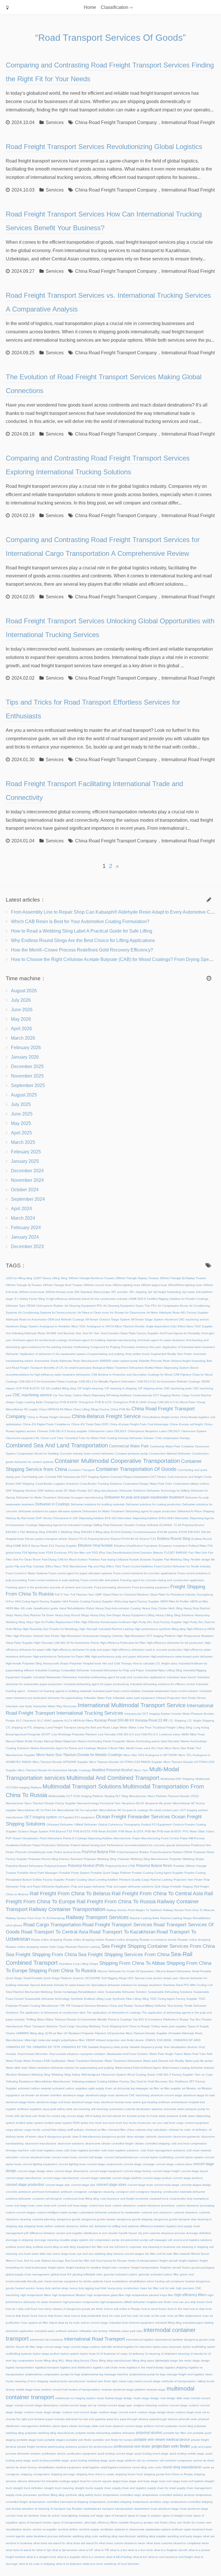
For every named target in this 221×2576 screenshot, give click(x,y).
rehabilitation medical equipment (59, 2467)
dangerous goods (68, 2219)
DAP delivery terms (50, 1491)
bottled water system (30, 2123)
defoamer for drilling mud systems (117, 2226)
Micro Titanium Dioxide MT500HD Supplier (60, 1762)
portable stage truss (30, 2440)
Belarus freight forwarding (188, 1361)
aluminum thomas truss (116, 2102)
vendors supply (89, 2529)
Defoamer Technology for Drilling (168, 1491)
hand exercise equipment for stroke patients (74, 2281)
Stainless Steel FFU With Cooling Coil (188, 1985)
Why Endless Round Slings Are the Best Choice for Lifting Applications (83, 940)
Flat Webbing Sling (177, 1559)
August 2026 (24, 991)
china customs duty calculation (147, 2130)
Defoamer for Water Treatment (36, 1497)
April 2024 (21, 1209)
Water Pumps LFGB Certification (45, 2061)
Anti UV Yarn (91, 1333)
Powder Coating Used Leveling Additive (92, 1880)
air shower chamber (49, 2095)
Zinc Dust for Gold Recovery (149, 2081)
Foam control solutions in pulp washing (54, 1580)
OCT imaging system (41, 1817)
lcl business (108, 2354)
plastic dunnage (80, 2426)
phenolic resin (188, 2419)
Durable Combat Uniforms (141, 1525)
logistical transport (47, 2367)
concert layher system (189, 2157)
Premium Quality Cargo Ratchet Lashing (146, 1880)
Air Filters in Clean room (93, 1313)
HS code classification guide (39, 1608)
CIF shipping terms (150, 1388)
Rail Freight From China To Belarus (70, 1893)
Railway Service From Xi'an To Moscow (189, 1910)
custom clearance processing (195, 2205)
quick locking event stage (152, 2454)
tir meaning (42, 2509)
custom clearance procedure (156, 2205)
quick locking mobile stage (187, 2454)
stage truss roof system (188, 2481)
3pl (150, 1292)
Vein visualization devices (181, 2047)
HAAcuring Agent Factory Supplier (137, 1601)
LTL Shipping (177, 1721)
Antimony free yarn (149, 1347)
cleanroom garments (186, 2137)
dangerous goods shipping (135, 2219)
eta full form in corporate (125, 2247)
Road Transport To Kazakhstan (122, 1932)
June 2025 (22, 1114)
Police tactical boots (67, 1852)
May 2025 (21, 1123)
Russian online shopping (194, 1940)
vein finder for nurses (191, 2522)
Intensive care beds (19, 1706)
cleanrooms (93, 2143)
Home (90, 7)
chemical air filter (96, 2130)
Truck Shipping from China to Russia (126, 2026)
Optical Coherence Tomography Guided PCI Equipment (135, 1824)
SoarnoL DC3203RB (86, 1978)
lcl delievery (137, 2354)
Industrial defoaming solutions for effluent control (162, 1684)
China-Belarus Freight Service (106, 1416)
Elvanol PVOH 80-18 (125, 1539)
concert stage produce (188, 2178)
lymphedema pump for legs (147, 2374)
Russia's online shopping (122, 1940)
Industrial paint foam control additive (117, 1691)
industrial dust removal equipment (132, 2323)
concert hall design (91, 2157)
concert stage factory (137, 2171)
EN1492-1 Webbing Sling (63, 1532)
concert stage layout (195, 2171)
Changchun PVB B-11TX (95, 1402)
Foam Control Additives (138, 1566)
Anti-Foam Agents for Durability (180, 1333)
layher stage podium (46, 2354)
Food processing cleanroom (113, 1587)
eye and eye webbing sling (95, 2254)
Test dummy (175, 2006)
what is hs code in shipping (37, 2564)
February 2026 (26, 1048)
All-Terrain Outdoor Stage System (108, 1319)
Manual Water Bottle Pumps (24, 1741)
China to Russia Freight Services (49, 1417)
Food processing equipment (151, 1587)
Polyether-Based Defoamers (24, 1866)
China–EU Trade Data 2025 (90, 1424)
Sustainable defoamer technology (47, 1999)
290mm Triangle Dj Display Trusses (183, 1278)
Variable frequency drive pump (108, 2047)
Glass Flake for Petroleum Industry (173, 1594)
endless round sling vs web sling (54, 2247)
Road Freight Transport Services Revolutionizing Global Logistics (104, 147)
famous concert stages (129, 2254)
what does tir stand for (21, 2550)
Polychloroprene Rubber (133, 1852)
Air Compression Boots (173, 1306)
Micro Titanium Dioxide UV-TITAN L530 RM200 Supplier (126, 1762)
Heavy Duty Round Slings (72, 1615)
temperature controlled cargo (122, 2495)
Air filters (152, 1313)
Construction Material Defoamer (170, 1454)
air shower (28, 2095)
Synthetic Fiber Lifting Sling (131, 1999)
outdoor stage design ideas (156, 2412)
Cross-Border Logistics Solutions (57, 1484)
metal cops (126, 2381)
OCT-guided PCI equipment (76, 1817)
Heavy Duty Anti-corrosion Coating (118, 1608)
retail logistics (91, 2467)
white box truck (93, 2564)
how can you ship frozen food (192, 2302)
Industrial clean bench (182, 1677)
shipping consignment (35, 2474)
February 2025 (26, 1152)
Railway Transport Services (97, 1917)
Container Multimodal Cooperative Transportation (117, 1461)
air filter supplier (171, 2088)
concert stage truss (140, 2185)
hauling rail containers (169, 2281)
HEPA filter (13, 1608)
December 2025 (27, 1066)
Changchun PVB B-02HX (61, 1402)
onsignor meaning (145, 2405)
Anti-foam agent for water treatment (161, 1340)
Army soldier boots (137, 1354)
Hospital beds (92, 1663)
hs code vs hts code (153, 2316)
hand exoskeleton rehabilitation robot (129, 2281)
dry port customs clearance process (162, 2233)
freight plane (56, 2267)
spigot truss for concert (86, 2481)
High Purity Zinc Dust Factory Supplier (157, 1622)
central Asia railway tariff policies (63, 2130)
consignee (80, 2192)
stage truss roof (161, 2481)
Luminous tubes (170, 1734)
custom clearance (124, 2205)
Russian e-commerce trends (158, 1940)
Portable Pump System (74, 1873)
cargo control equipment (193, 2123)
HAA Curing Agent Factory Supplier (38, 1601)
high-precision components (81, 2302)
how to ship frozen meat (54, 2316)
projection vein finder (171, 2446)
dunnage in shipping (19, 2240)
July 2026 (21, 1000)
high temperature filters (36, 2295)
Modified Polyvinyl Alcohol (112, 1770)
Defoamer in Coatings (53, 1504)
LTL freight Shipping (201, 1721)
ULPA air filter (54, 2033)
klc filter (31, 2347)
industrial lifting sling (168, 2323)
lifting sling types (143, 2361)
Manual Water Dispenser (60, 1741)
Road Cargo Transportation (52, 1925)
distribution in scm (96, 2233)
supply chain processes (21, 2495)
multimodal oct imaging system (75, 2398)
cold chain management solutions (163, 2150)
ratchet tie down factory (21, 2467)
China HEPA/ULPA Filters (55, 1409)
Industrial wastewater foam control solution (170, 1691)
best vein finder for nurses (43, 2116)
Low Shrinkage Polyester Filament (74, 1734)
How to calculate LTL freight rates (155, 1663)
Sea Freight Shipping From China (41, 1955)
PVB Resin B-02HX (104, 1831)
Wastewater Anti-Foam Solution (127, 2054)
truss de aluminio (28, 2516)
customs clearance (186, 2212)
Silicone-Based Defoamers (173, 1971)
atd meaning (100, 2109)
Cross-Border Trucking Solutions (101, 1484)
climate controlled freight (117, 2143)
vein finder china (165, 2522)
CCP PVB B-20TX (28, 1388)
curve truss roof (46, 2205)
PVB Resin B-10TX (131, 1831)
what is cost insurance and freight (170, 2557)
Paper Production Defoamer (51, 1845)
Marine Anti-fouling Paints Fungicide (101, 1741)
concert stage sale (58, 2185)
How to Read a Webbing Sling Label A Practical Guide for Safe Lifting (82, 931)
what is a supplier (69, 2557)
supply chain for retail (161, 2488)
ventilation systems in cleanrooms (122, 2529)
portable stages (55, 2440)
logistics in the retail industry (145, 2367)
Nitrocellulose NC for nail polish (77, 1810)
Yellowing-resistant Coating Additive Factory (100, 2081)
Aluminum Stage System (22, 1326)
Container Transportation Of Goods (136, 1469)
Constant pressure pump (132, 1454)
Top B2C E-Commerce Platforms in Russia (161, 2019)
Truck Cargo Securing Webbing (80, 2026)
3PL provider (120, 1292)
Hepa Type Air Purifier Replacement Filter (53, 1622)
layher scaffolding (194, 2347)
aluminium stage (74, 2095)
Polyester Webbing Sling (100, 1859)
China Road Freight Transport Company (116, 122)
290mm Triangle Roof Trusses (63, 1285)
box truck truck (112, 2123)
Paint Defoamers (51, 1838)
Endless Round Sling (174, 1539)
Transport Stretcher (45, 2026)
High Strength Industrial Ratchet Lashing (106, 1629)
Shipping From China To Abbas (132, 1963)
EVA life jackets (167, 1532)
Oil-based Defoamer (60, 1824)
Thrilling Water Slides (40, 2019)
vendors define (68, 2529)
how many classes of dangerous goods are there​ (71, 2309)
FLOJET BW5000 (176, 1553)
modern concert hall (54, 2390)
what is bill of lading (119, 2557)
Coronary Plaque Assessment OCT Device (138, 1477)
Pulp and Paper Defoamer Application (45, 1886)
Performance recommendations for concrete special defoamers (148, 1845)
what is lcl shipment (69, 2564)
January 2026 (25, 1057)
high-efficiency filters (190, 2295)
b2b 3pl (19, 2116)
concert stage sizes (111, 2185)
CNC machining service (32, 1395)
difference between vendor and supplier (56, 2233)
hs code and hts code (124, 2316)
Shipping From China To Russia (62, 1971)
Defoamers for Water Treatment (103, 1511)
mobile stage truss (28, 2390)
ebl (170, 2240)
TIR (62, 2006)
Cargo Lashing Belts (29, 1402)
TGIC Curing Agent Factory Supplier (174, 1999)
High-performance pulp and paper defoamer (120, 1657)
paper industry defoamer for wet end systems (76, 2419)
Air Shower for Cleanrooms (128, 1313)
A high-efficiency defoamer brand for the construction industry (87, 1299)
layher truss (88, 2354)
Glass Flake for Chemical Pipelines (126, 1594)
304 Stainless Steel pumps (92, 1292)
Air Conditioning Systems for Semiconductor (47, 1313)
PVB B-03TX (82, 1831)
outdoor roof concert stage (80, 2412)
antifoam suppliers (29, 2109)
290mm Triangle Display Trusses (137, 1278)
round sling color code (147, 2467)
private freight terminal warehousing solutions (47, 2447)
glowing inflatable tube (87, 2274)
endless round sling (19, 2247)
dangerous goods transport (172, 2219)
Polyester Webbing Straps (187, 1859)
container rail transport (47, 2199)
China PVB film (120, 1409)
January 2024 (25, 1237)
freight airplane (189, 2261)
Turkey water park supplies (169, 2026)
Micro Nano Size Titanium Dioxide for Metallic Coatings (79, 1755)
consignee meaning (101, 2192)
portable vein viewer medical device (162, 2439)
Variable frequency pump (146, 2047)
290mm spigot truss (154, 1285)
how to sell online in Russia (122, 2309)
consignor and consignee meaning (139, 2192)
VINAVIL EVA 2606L (159, 2040)
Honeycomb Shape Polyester (63, 1663)
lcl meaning (153, 2354)
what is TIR (102, 2550)
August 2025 (24, 1095)
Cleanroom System (194, 1431)
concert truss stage (167, 2185)
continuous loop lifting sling (81, 2199)
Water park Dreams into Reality (163, 2061)
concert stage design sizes (35, 2171)
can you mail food (163, 2123)
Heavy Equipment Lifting (138, 1615)
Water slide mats (17, 2068)
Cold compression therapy (173, 1438)
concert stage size (83, 2185)
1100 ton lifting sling (19, 1278)
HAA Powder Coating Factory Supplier (88, 1601)
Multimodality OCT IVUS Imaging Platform (76, 1796)
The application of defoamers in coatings (114, 2013)
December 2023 (27, 1247)
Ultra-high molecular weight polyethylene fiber (55, 2040)
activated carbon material (35, 2088)
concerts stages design (196, 2185)
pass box (113, 2419)
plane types (60, 2426)
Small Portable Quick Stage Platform (47, 1978)
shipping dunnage (63, 2474)
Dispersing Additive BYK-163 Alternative (105, 1518)
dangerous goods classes (99, 2219)
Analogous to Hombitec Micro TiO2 (62, 1326)
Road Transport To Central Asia (55, 1932)
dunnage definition (199, 2233)
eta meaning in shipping (192, 2247)
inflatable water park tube (126, 2331)
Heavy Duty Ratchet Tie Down (34, 1615)
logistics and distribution (76, 2367)
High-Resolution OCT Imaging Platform (150, 1636)
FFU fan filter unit (79, 1553)
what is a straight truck (41, 2557)
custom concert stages (21, 2212)
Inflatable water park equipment (134, 1698)
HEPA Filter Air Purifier (175, 1601)
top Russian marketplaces (84, 2509)
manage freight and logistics (185, 2374)
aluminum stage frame (20, 2102)
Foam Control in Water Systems (27, 1573)
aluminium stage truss (100, 2095)
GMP (99, 1594)
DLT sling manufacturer (103, 1491)
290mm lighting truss (126, 1285)
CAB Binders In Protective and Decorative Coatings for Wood (132, 1375)
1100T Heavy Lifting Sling (50, 1278)
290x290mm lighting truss (185, 1285)
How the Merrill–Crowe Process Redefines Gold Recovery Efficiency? (82, 950)
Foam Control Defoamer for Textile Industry (182, 1566)
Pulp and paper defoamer (88, 1886)
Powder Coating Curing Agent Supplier (158, 1873)
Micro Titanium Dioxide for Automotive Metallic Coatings (54, 1770)
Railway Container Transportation (67, 1909)
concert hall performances (121, 2157)
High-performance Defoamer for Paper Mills (62, 1657)
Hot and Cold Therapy (117, 1663)
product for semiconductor (96, 2447)
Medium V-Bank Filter (111, 1748)
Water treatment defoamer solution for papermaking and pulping (71, 2068)
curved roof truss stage (73, 2205)
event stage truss (64, 2254)
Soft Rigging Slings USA (117, 1978)
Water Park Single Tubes (166, 2054)
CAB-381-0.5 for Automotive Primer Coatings (48, 1381)
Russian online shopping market (27, 1947)
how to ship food (200, 2309)
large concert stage (49, 2347)
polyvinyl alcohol (149, 2433)
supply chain (103, 2488)
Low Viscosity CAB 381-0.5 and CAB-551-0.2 (128, 1734)
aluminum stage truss (86, 2102)
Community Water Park (165, 1446)
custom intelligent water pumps (57, 2212)
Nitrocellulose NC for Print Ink (37, 1810)
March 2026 (23, 1038)
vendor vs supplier (45, 2529)
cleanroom (165, 2137)
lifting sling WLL (54, 2361)
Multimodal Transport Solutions (82, 1786)
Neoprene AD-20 (133, 1803)
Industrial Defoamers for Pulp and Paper (117, 1670)
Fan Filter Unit (198, 1553)
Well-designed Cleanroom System (104, 2075)
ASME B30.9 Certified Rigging (149, 1299)
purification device (54, 2454)
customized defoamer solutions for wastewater (109, 2212)
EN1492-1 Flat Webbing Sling (25, 1532)
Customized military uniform (191, 1484)
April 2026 (21, 1029)
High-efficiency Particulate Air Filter (123, 1643)
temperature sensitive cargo (151, 2502)
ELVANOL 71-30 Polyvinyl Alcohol (182, 1525)
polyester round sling (179, 2426)
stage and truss (139, 2481)
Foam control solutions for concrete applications (145, 1573)
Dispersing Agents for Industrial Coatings (65, 1525)
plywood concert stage (128, 2426)
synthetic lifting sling (51, 2495)
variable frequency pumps (136, 2522)
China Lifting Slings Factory (91, 1409)
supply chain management (194, 2488)
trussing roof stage (91, 2516)
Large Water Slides (124, 1727)
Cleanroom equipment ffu (23, 1438)
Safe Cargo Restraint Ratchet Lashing (75, 1947)
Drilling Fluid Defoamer (108, 1525)
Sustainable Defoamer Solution (126, 1992)
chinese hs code (180, 2130)
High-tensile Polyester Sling (24, 1663)
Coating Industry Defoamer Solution (130, 1438)
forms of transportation (143, 2261)
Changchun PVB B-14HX (130, 1402)
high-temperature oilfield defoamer (123, 2302)
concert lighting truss (72, 2164)
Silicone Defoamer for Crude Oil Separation (126, 1971)
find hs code (32, 2261)
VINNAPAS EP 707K (46, 2047)
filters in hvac (14, 2261)
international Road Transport (95, 2339)
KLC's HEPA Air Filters (79, 1721)
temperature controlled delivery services (168, 2495)
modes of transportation (84, 2390)
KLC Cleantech (26, 1721)
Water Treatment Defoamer (85, 2061)
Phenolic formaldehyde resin (34, 1852)
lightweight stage (167, 2361)
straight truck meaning (59, 2488)
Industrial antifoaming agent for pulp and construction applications (122, 1677)
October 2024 (25, 1190)
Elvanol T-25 (148, 1539)
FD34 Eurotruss (56, 1553)
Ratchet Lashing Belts (144, 1918)
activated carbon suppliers (70, 2088)
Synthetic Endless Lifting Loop (91, 1999)
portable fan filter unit (178, 2433)
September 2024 (28, 1199)
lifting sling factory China (82, 2361)
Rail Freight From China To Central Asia (157, 1893)
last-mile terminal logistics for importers (126, 2347)
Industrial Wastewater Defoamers (55, 1677)
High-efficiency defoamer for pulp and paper (81, 1650)
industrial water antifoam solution (57, 2331)
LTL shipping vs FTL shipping (25, 1727)
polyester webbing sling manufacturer (50, 2433)
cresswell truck (159, 2199)
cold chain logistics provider (82, 2150)
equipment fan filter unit (93, 2247)
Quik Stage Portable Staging (174, 1886)
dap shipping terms (31, 2226)
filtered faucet (200, 2254)
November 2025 (27, 1076)
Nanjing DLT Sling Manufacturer (125, 1796)
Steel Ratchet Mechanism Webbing (29, 1992)
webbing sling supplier (152, 2536)
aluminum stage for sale (199, 2095)
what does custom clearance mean (122, 2543)
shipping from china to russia (95, 2474)
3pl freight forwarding (167, 1292)
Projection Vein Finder (188, 1880)
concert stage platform (127, 2178)
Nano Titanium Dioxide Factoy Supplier (50, 1803)
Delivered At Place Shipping (196, 1511)
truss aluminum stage (165, 2509)
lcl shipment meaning (175, 2354)
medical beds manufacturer (67, 2381)
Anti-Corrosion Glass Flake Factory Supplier (129, 1333)
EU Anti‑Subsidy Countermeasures (133, 1532)
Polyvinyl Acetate (56, 1866)
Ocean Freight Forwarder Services (133, 1817)
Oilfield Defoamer (86, 1824)
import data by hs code (64, 2323)
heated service (25, 2288)
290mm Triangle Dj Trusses (24, 1285)
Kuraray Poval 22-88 (151, 1720)
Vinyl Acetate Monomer (33, 2054)
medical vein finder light (102, 2381)
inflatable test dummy (94, 2331)
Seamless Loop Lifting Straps (79, 1964)
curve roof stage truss (20, 2205)
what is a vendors (93, 2557)
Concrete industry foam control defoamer (87, 1454)
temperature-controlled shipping (192, 2502)
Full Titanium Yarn (82, 1594)
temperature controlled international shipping (59, 2502)
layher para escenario (167, 2347)
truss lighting (69, 2516)
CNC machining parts (178, 1388)
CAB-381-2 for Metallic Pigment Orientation (107, 1381)
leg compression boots (28, 2361)
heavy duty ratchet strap (52, 2288)
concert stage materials (96, 2178)
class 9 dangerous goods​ (54, 2137)
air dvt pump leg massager (131, 2088)
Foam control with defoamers (100, 1580)
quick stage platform (122, 2460)
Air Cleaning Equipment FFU (83, 1306)
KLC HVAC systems (50, 1721)
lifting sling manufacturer (115, 2361)
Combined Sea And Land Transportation (57, 1445)
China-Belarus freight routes (160, 1417)
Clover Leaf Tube (52, 1438)
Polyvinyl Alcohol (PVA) (86, 1866)
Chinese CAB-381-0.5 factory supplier (62, 1431)
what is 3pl (44, 2550)
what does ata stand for (49, 2543)
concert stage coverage (139, 2164)
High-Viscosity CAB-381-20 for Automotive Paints (67, 1643)
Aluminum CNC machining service (187, 1319)
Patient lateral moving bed (88, 1845)
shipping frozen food (129, 2474)
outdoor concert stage (173, 2405)
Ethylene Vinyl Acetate (95, 1545)
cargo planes (14, 2130)
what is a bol (119, 2550)
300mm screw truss (32, 1292)
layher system (70, 2354)
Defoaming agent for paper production (151, 1511)
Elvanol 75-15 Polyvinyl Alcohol (89, 1539)
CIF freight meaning (90, 1388)
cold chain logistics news (46, 2150)
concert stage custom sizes (174, 2164)
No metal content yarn (164, 1810)
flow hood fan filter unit (80, 2261)
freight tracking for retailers (83, 2267)
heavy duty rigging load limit (88, 2288)
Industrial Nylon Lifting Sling (164, 1670)
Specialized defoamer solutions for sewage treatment (126, 1985)
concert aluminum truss (35, 2157)
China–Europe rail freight (186, 1424)
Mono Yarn (141, 1770)
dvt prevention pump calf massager (144, 2240)
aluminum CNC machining (132, 2095)
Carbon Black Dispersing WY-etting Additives (102, 1395)
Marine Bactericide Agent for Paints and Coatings (63, 1748)
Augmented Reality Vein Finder (171, 1354)
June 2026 (22, 1010)
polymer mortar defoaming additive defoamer (105, 2433)
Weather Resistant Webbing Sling (28, 2075)
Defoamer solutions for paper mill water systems (50, 1511)
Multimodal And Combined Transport (113, 1778)
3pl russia (188, 1292)
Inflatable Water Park (98, 1698)
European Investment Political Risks (183, 1546)
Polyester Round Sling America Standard (56, 1859)
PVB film (150, 1831)
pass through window (134, 2419)
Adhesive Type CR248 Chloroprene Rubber (35, 1306)
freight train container (116, 2267)
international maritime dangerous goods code (185, 2340)
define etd (86, 2226)
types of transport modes (35, 2522)
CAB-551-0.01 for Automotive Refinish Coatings (168, 1381)
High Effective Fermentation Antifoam (106, 1622)
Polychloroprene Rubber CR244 (171, 1852)
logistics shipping (176, 2367)
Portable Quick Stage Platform (111, 1873)
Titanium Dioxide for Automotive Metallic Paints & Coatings (93, 2019)
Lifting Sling (184, 1727)
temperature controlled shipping (110, 2502)
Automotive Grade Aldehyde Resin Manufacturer (67, 1361)
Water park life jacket (199, 2061)
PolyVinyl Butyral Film (99, 1852)
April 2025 (21, 1133)
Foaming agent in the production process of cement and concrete (49, 1587)
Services (55, 122)
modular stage (156, 2390)
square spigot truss (115, 2481)
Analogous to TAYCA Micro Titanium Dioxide (116, 1326)
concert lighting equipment (40, 2164)
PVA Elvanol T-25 (61, 1831)
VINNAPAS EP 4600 (187, 2040)
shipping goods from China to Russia (168, 2474)
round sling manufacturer (182, 2467)
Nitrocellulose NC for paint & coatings (124, 1810)
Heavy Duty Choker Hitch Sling (162, 1608)
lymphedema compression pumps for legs (53, 2374)
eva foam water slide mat (35, 2254)
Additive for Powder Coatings (189, 1299)
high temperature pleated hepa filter (149, 2295)
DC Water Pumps (75, 1491)
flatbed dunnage (53, 2261)
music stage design (146, 2398)
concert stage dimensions (71, 2171)
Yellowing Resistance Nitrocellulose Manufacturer (38, 2081)
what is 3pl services (65, 2550)
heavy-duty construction (123, 2288)
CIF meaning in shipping (121, 1388)
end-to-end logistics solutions (193, 2240)
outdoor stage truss (188, 2412)
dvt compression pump (104, 2240)
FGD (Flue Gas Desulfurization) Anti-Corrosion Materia (127, 1553)
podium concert (154, 2426)
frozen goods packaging (198, 2267)
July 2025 (21, 1104)
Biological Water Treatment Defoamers (118, 1368)
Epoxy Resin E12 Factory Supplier (54, 1546)
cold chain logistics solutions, (120, 2150)
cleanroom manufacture (40, 2143)
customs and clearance (157, 2212)
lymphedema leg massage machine (105, 2374)
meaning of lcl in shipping (32, 2381)
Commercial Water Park (129, 1446)
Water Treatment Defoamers (123, 2061)
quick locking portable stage (51, 2460)
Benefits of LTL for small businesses (68, 1368)
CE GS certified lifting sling (58, 1388)
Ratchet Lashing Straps (176, 1918)
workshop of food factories (121, 2564)
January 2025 (25, 1161)
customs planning (44, 2219)
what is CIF (86, 2550)
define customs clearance (62, 2226)
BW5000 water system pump (119, 1361)
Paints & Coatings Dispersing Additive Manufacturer (97, 1838)
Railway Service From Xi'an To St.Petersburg (35, 1918)
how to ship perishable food (90, 2316)
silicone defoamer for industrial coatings (44, 2481)
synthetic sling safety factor (84, 2495)
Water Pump (14, 2061)
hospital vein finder (159, 2302)
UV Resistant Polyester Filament (85, 2033)
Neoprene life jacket (158, 1803)
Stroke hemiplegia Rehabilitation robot (79, 1992)
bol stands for (117, 2116)
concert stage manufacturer (61, 2178)
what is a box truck (140, 2550)
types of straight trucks (177, 2516)
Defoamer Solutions (133, 1491)
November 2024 (27, 1180)
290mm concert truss (98, 1285)
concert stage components (105, 2164)
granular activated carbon (121, 2274)
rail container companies (176, 2460)
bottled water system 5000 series (66, 2123)
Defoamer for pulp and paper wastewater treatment (144, 1497)
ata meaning (82, 2109)
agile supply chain (100, 2088)
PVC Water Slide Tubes (198, 1831)
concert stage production (25, 2185)
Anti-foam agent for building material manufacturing (102, 1340)
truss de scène (50, 2516)
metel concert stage (147, 2381)
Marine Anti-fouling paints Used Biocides (153, 1741)
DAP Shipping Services (21, 1491)
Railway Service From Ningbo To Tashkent (134, 1910)
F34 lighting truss (34, 1553)
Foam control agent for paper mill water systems (80, 1573)
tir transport (58, 2509)
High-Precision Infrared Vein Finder (36, 1636)
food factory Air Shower (112, 2261)
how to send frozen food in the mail (165, 2309)
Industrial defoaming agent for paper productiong (96, 1684)
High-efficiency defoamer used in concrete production (147, 1650)
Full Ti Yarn (62, 1594)
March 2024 (23, 1218)
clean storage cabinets (141, 2137)
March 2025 (23, 1142)
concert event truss (64, 2157)
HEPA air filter (199, 1601)
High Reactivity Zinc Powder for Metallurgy (51, 1629)
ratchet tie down (204, 2460)
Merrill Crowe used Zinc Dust (145, 1748)
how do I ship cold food (21, 2309)
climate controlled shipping (152, 2143)
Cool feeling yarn (33, 1477)
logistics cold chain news (109, 2367)
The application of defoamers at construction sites (52, 2013)
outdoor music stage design (43, 2412)
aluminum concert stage (166, 2095)
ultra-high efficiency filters (101, 2522)
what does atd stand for (82, 2543)
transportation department (132, 2509)
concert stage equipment (106, 2171)
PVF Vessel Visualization (22, 1838)
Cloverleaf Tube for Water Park (85, 1438)
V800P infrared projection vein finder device (115, 2040)
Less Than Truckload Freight (157, 1727)
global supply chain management (28, 2274)
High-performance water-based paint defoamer (182, 1657)
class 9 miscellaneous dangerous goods (99, 2137)
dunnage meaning (46, 2240)
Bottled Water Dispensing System (167, 1368)
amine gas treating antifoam (151, 2102)
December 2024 (27, 1171)
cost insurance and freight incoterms (124, 2199)
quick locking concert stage (116, 2454)
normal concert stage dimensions (36, 2405)
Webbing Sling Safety (66, 2075)
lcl (98, 2354)
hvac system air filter (35, 2323)
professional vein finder (132, 2446)
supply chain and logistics (129, 2488)
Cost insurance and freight (185, 1477)
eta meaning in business (159, 2247)
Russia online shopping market (84, 1940)
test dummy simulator (20, 2509)
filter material (182, 2254)
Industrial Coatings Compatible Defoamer (62, 1670)
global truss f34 (61, 2274)
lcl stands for (199, 2354)
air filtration (189, 2088)
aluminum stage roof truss (53, 2102)
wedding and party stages (185, 2536)
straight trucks (84, 2488)
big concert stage (73, 2116)
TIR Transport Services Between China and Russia (99, 2006)
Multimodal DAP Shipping (177, 1779)
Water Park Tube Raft (198, 2054)
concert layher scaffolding (157, 2157)
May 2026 (21, 1019)
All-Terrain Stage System (147, 1319)
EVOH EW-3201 (189, 1532)
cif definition (200, 2130)
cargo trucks (32, 2130)
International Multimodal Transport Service (132, 1705)
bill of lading (93, 2116)
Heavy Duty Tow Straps (105, 1615)
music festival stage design (115, 2398)
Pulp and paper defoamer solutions (130, 1886)
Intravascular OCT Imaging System (147, 1714)
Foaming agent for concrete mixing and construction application (162, 1580)
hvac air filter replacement (184, 2316)
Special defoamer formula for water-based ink (60, 1985)
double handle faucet (123, 2233)
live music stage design (194, 2361)
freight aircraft (168, 2261)
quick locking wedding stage (89, 2460)
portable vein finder (79, 2440)
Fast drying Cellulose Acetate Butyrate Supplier (132, 1559)
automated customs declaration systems (136, 2109)
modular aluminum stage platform (123, 2390)
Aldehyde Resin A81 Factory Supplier (184, 1313)
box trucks (130, 2123)
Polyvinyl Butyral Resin (154, 1866)
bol (104, 2116)
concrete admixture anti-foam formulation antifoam (39, 2192)
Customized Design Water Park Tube (148, 1484)
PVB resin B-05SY (169, 1831)
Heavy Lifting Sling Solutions (175, 1615)
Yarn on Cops (204, 2075)
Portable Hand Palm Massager (38, 1873)
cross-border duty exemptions (189, 2199)
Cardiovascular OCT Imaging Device (157, 1395)
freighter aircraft (171, 2267)
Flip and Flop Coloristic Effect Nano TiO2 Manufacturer (51, 1566)
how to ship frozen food (21, 2316)
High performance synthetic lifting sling (160, 1629)
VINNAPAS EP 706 (19, 2047)
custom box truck (100, 2205)
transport (108, 2509)
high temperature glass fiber (106, 2295)
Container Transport (81, 1470)
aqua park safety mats (57, 2109)
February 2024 (26, 1228)
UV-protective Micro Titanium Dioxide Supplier (137, 2033)
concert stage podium (157, 2178)
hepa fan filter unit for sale (158, 2288)
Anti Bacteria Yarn (69, 1333)
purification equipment (82, 2454)
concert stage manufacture (24, 2178)
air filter (154, 2088)
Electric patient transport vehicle (46, 1539)
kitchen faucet (15, 2347)
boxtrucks (144, 2123)
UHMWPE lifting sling (30, 2033)
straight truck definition (28, 2488)
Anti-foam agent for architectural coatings (40, 1340)
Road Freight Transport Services (117, 1925)
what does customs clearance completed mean (178, 2543)
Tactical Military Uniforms (150, 2006)
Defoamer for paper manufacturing (80, 1497)
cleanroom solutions (71, 2143)
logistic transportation (20, 2367)
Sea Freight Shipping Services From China (124, 1955)
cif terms (31, 2137)
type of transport (116, 2516)
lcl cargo (122, 2354)
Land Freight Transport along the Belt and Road (78, 1727)
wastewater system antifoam (164, 2529)
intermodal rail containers (46, 2340)
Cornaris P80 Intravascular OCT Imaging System (77, 1477)
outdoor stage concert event (118, 2412)
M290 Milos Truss (193, 1734)
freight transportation (145, 2267)
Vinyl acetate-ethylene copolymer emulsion (77, 2054)
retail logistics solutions (116, 2467)
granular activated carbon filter (159, 2274)
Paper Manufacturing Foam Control (156, 1838)
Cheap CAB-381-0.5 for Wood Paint (172, 1402)
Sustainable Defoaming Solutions (170, 1992)
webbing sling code (85, 2536)
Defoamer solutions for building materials (98, 1504)
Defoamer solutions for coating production (154, 1504)
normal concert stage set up (78, 2405)
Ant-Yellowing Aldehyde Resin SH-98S (31, 1333)
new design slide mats (175, 2398)
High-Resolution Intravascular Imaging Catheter (92, 1636)
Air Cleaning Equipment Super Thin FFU (130, 1306)
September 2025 (28, 1085)
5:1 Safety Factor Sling (30, 1299)
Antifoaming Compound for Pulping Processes (104, 1347)
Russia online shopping (47, 1940)
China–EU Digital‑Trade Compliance (46, 1424)
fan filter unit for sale (159, 2254)
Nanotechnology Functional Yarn (99, 1803)
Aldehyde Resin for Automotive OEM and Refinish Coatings (45, 1319)
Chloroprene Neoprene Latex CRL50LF (154, 1431)
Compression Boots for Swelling (38, 1454)
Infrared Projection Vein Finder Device (181, 1698)
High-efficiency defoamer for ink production (175, 1643)
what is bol (140, 2557)
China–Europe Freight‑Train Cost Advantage (139, 1424)
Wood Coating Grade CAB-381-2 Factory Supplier (160, 2075)
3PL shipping (138, 1292)
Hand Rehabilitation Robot (77, 1608)
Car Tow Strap (62, 1395)
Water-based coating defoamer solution (188, 2068)
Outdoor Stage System (33, 1831)
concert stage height (166, 2171)
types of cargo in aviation (144, 2516)
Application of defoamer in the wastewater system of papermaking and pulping (72, 1354)
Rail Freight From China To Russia (116, 1901)
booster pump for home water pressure (153, 2116)
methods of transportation (179, 2381)
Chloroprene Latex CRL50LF (107, 1431)
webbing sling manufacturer (118, 2536)
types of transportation (68, 2522)
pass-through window (163, 2419)
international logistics (140, 2340)
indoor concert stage (95, 2323)
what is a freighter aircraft (171, 2550)
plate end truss (102, 2426)
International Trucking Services (90, 1713)
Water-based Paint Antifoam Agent (138, 2068)
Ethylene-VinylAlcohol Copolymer (136, 1546)
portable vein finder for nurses (113, 2440)
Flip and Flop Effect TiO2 (105, 1566)
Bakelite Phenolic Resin (155, 1361)
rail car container (148, 2460)
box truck (96, 2123)
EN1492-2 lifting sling (95, 1532)
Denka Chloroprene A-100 (60, 1518)
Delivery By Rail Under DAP (24, 1518)
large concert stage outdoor (82, 2347)
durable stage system (74, 2240)
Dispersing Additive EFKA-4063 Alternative (161, 1518)
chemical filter (117, 2130)
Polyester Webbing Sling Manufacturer (143, 1859)
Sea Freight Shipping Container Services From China (158, 1946)
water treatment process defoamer (49, 2536)
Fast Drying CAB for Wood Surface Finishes (71, 1559)
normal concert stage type (115, 2405)
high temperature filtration (69, 2295)
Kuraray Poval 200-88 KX (114, 1720)
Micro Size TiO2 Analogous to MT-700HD (150, 1755)
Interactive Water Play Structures (55, 1706)
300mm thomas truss (59, 1292)
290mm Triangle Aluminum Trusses (92, 1278)
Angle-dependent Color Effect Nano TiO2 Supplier (179, 1326)
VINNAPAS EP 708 (74, 2047)
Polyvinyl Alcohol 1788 (120, 1866)
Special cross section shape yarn (157, 1978)
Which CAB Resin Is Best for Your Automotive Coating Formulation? (80, 921)
